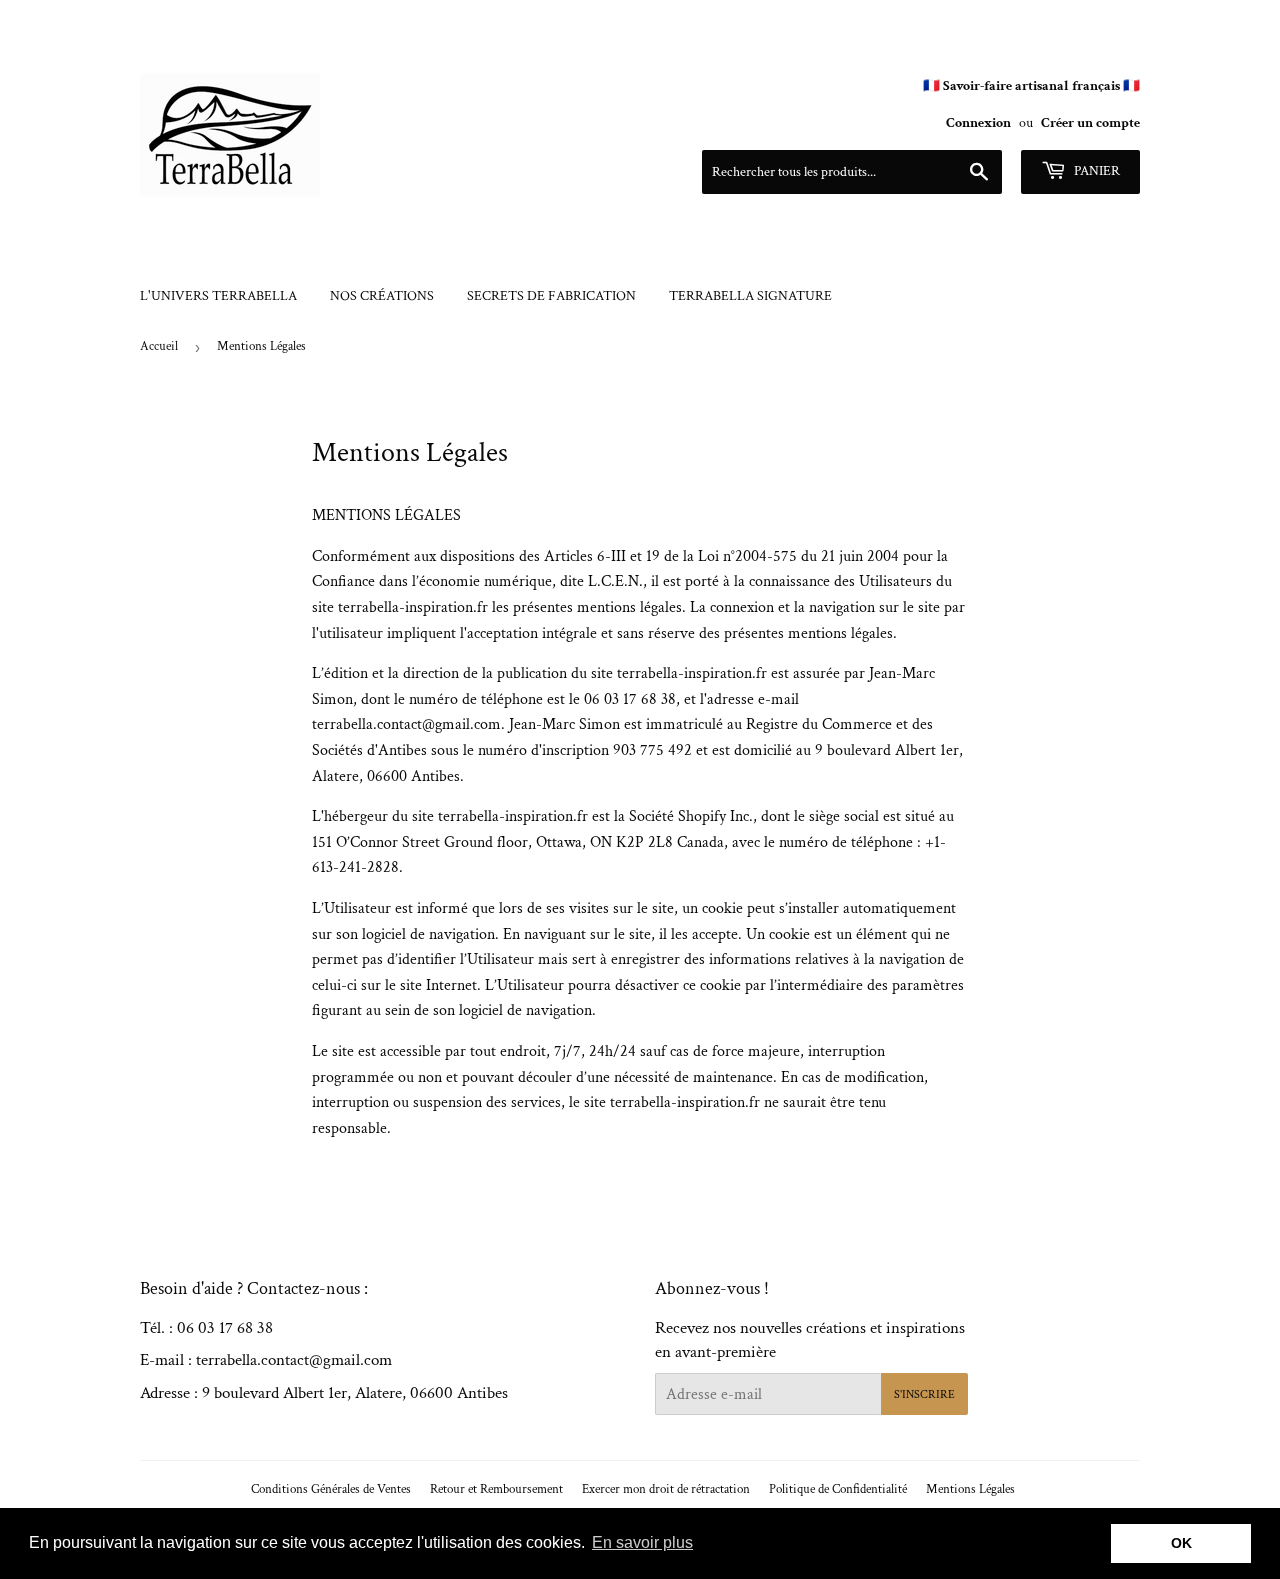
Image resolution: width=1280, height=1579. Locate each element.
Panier (1095, 171)
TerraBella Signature (750, 296)
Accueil (159, 346)
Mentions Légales (970, 1489)
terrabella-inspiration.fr (413, 607)
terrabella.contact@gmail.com (406, 724)
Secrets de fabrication (551, 296)
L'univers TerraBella (218, 296)
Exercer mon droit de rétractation (666, 1489)
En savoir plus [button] (642, 1542)
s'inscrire (924, 1394)
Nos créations (382, 296)
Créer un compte (1090, 123)
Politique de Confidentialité (838, 1489)
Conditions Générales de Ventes (331, 1489)
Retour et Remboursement (496, 1489)
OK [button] (1181, 1543)
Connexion (978, 123)
